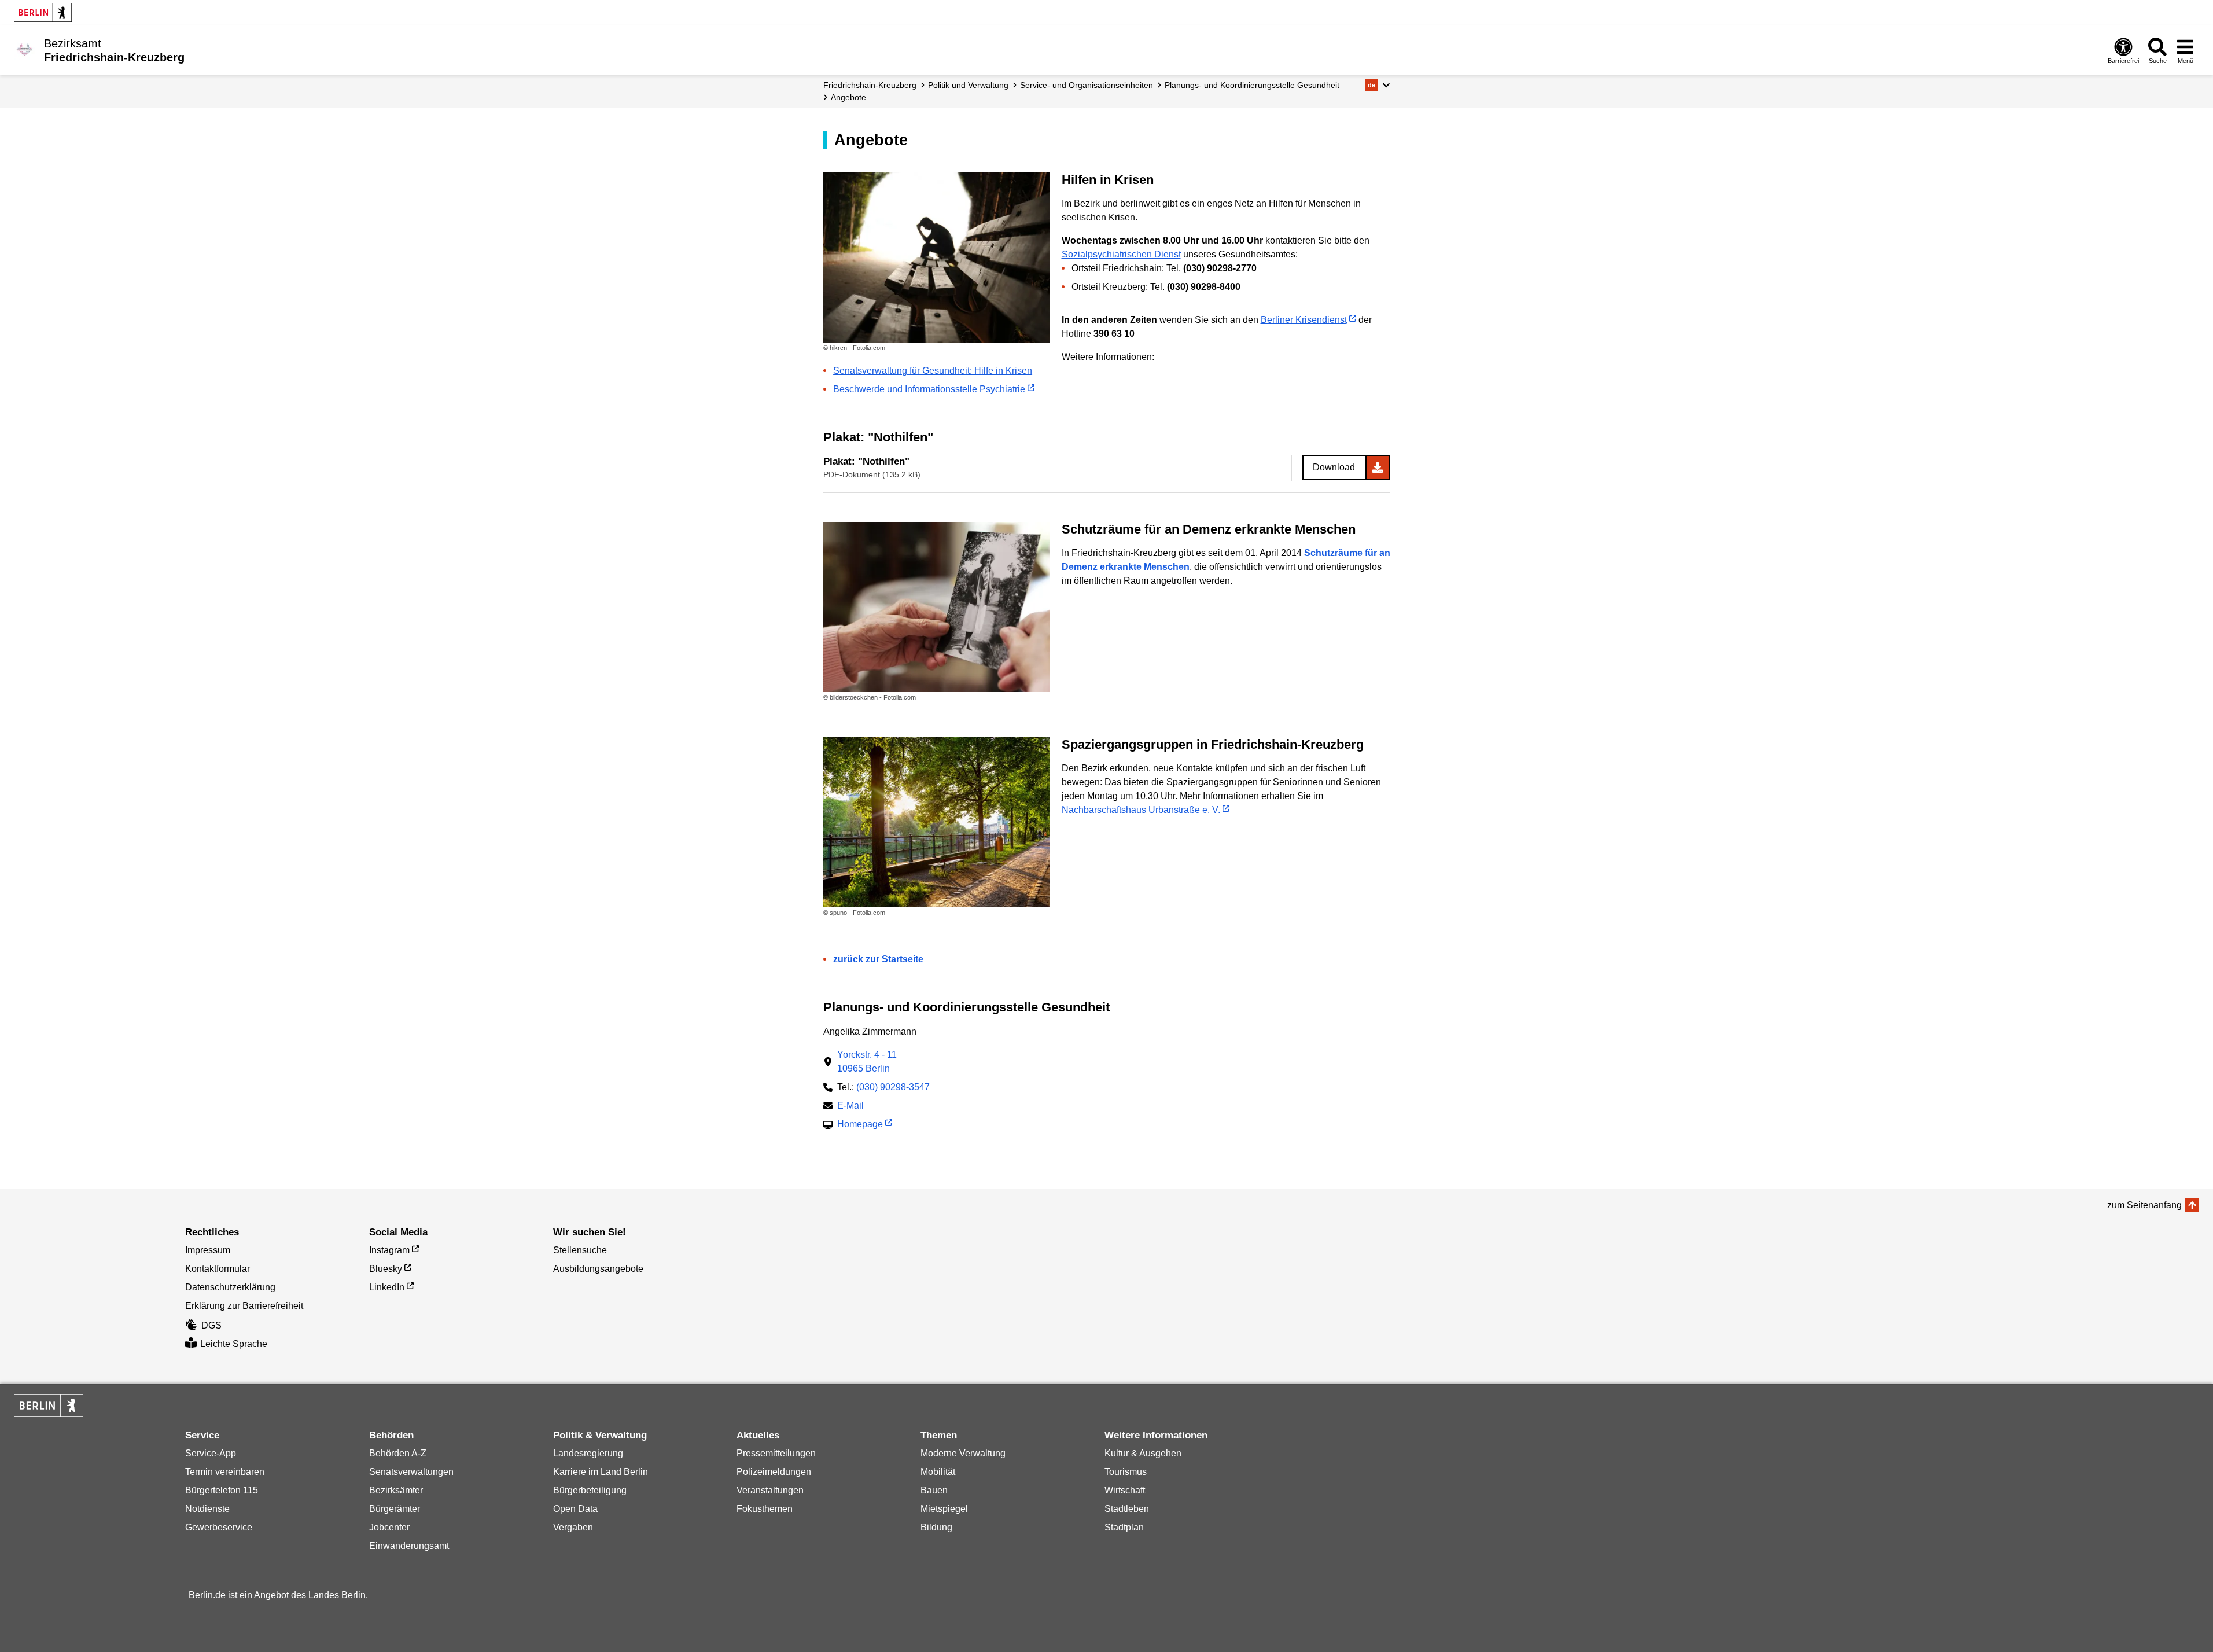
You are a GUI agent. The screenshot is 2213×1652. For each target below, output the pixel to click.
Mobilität (938, 1472)
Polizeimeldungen (774, 1472)
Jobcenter (389, 1527)
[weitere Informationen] (25, 49)
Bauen (934, 1490)
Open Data (575, 1509)
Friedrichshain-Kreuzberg (870, 85)
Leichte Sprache (234, 1344)
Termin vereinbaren (225, 1472)
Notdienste (207, 1509)
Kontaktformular (218, 1269)
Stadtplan (1124, 1527)
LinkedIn (387, 1287)
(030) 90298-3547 (893, 1087)
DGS (211, 1325)
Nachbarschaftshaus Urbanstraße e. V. (1141, 810)
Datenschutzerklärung (230, 1287)
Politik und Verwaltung (968, 85)
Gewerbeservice (219, 1527)
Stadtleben (1127, 1509)
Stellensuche (580, 1250)
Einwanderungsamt (409, 1546)
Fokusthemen (765, 1509)
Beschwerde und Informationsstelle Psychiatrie (929, 389)
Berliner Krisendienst (1304, 320)
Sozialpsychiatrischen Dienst (1121, 254)
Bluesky (386, 1269)
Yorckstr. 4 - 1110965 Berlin (867, 1062)
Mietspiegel (944, 1509)
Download (1334, 467)
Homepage (860, 1125)
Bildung (936, 1527)
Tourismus (1126, 1472)
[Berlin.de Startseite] (43, 12)
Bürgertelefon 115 (222, 1490)
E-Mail (850, 1107)
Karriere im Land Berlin (601, 1472)
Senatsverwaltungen (411, 1472)
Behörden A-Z (398, 1453)
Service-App (211, 1453)
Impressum (208, 1250)
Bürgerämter (395, 1509)
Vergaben (573, 1527)
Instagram (389, 1250)
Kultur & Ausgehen (1143, 1453)
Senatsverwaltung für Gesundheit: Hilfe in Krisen (933, 371)
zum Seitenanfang (2144, 1205)
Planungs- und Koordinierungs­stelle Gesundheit (1252, 85)
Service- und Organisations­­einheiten (1087, 85)
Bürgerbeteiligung (590, 1490)
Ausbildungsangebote (598, 1269)
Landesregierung (588, 1453)
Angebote (848, 97)
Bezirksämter (396, 1490)
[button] (1377, 85)
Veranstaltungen (770, 1490)
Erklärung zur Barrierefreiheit (244, 1306)
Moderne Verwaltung (963, 1453)
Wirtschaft (1125, 1490)
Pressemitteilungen (776, 1453)
